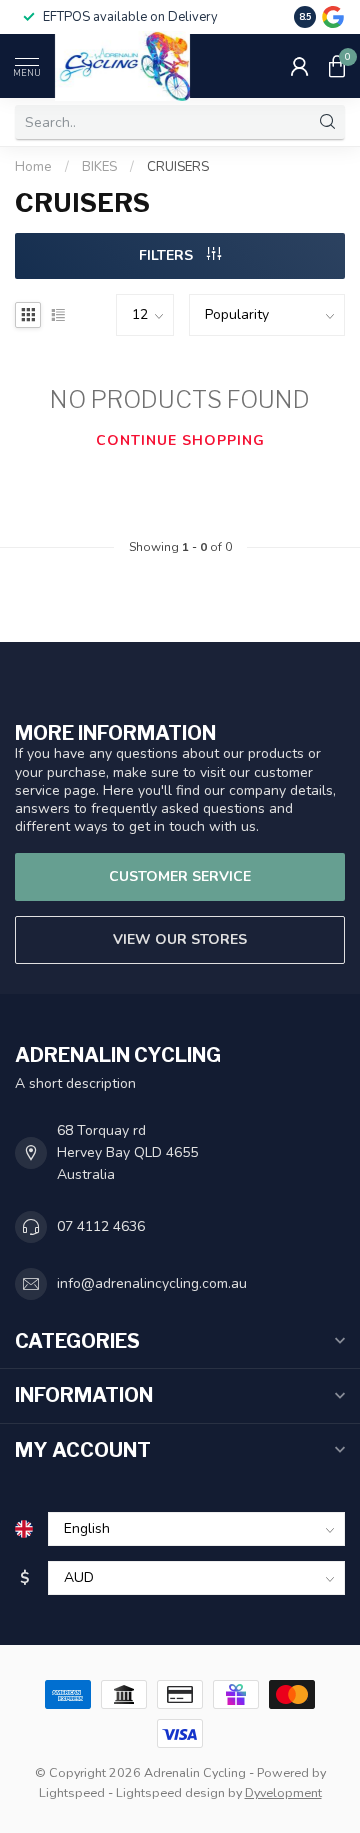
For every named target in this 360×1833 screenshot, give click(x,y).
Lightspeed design (170, 1792)
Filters (168, 255)
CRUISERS (178, 167)
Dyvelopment (283, 1792)
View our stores (180, 939)
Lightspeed (72, 1792)
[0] (337, 66)
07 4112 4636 (101, 1226)
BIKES (99, 167)
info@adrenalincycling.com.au (152, 1283)
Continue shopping (180, 440)
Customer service (180, 876)
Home (33, 167)
